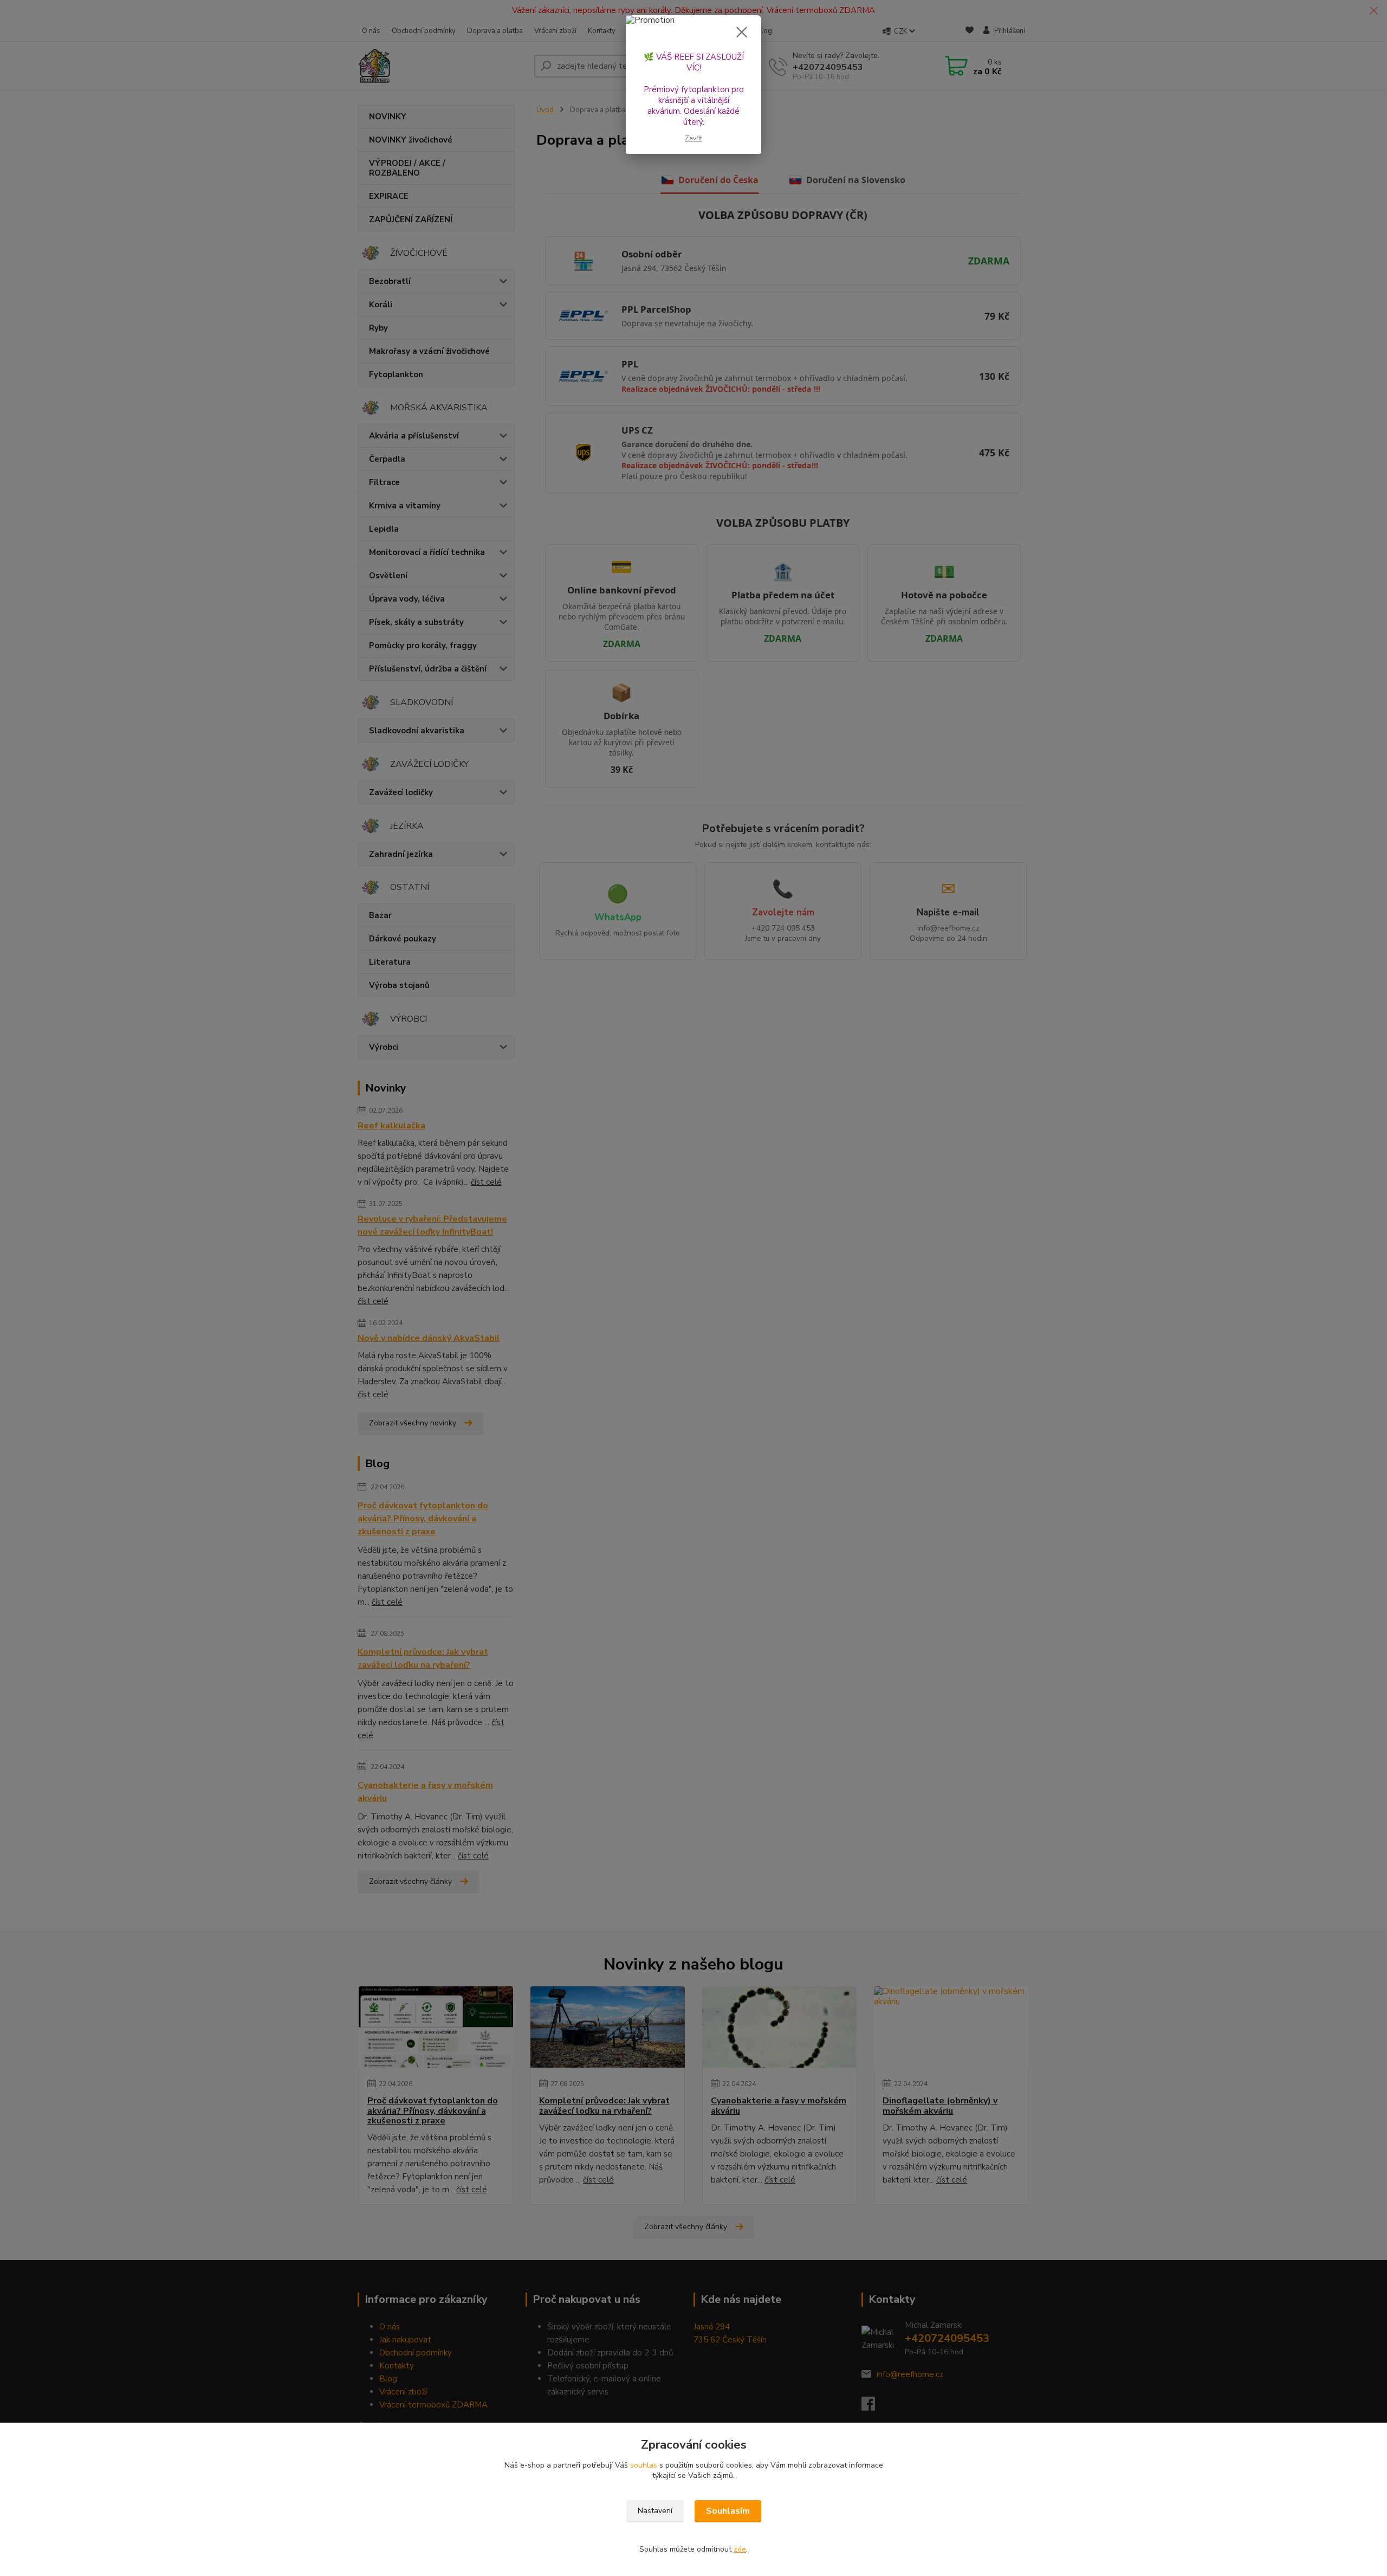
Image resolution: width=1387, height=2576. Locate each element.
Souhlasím (728, 2511)
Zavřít (693, 138)
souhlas (644, 2465)
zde (740, 2549)
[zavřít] (742, 32)
